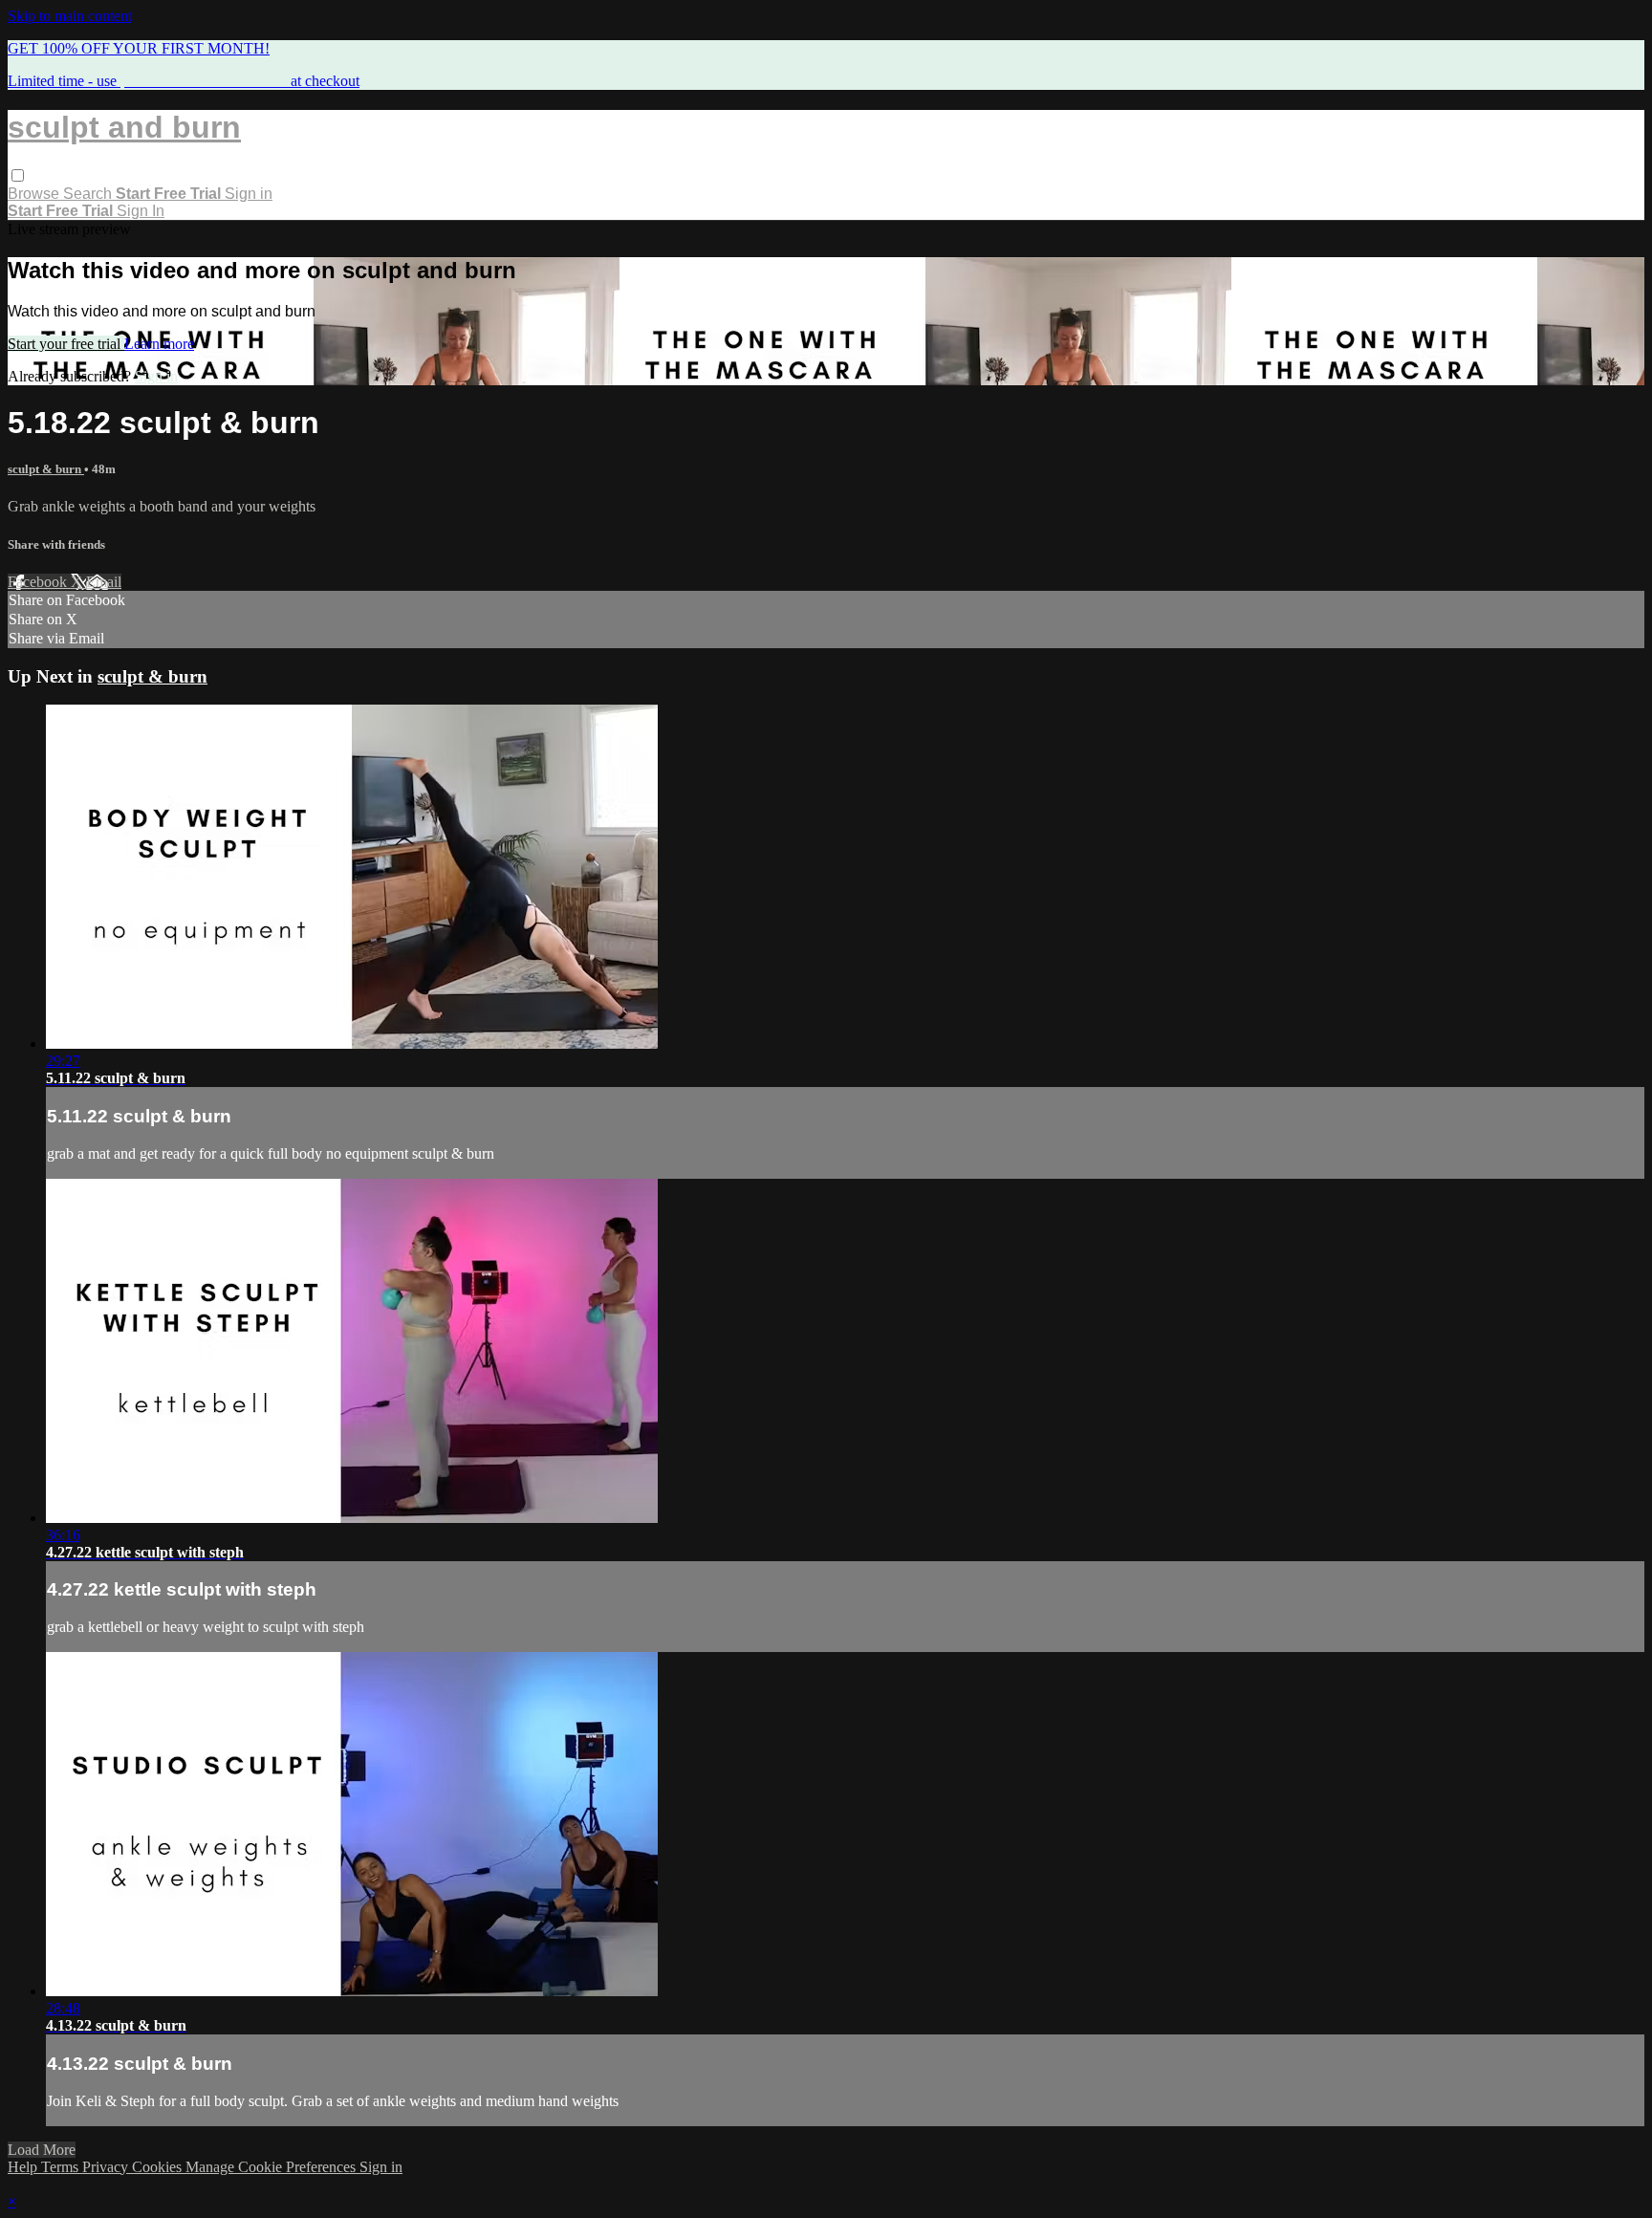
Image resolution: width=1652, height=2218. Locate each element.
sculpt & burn (46, 469)
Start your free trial (66, 344)
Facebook (39, 582)
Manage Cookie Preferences (272, 2167)
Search (89, 194)
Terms (62, 2167)
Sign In (141, 211)
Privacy (107, 2167)
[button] (18, 175)
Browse (35, 194)
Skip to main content (70, 16)
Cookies (159, 2167)
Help (24, 2167)
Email (104, 582)
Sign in (249, 194)
